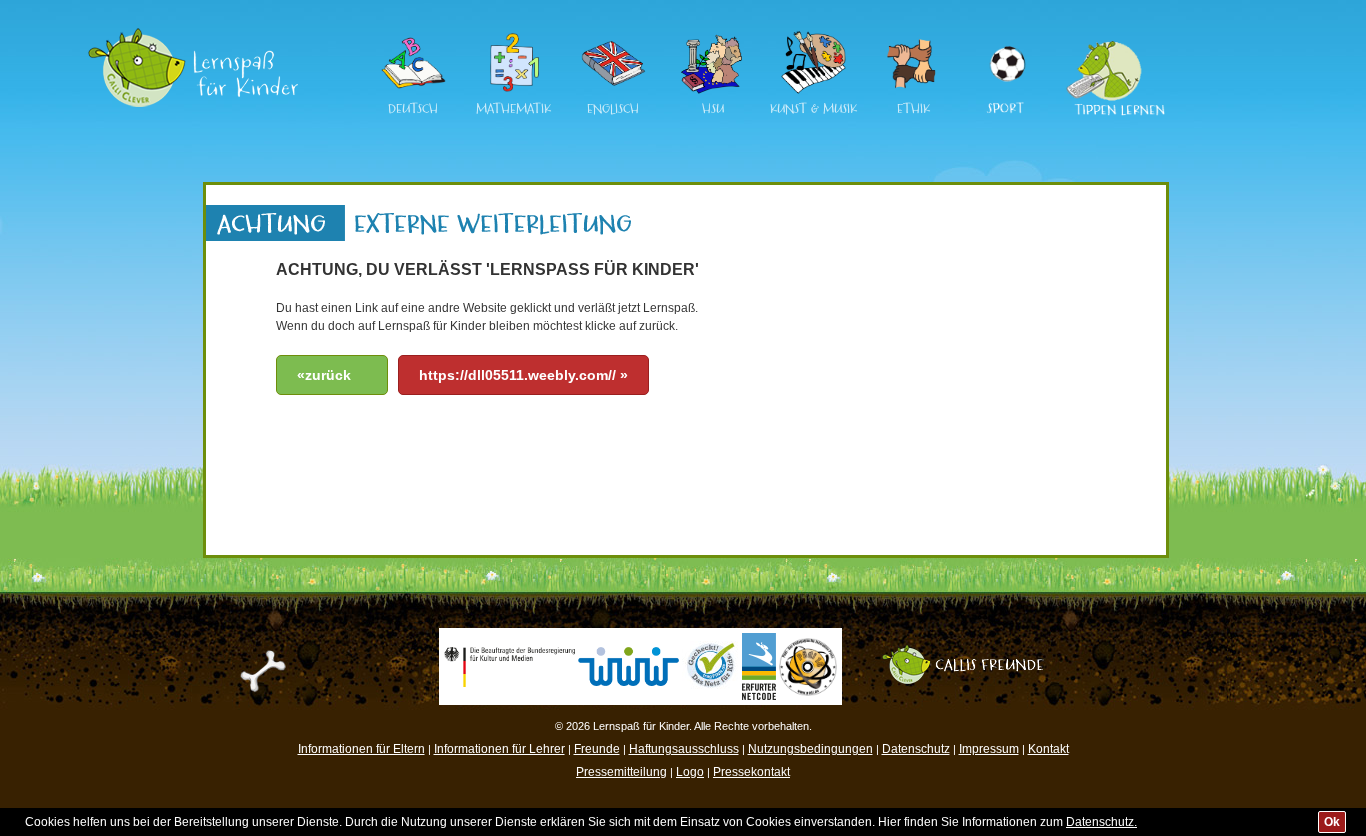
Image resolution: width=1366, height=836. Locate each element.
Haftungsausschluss (684, 749)
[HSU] (713, 91)
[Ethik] (913, 91)
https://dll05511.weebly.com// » (523, 375)
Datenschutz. (1101, 822)
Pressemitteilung (621, 772)
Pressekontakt (751, 772)
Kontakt (1048, 749)
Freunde (597, 749)
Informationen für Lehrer (499, 749)
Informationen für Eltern (361, 749)
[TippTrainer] (1109, 39)
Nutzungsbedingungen (810, 749)
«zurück (324, 375)
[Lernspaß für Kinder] (193, 35)
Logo (690, 772)
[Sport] (1006, 39)
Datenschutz (916, 749)
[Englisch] (613, 91)
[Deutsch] (413, 91)
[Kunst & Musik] (813, 91)
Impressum (989, 749)
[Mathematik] (513, 91)
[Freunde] (972, 652)
